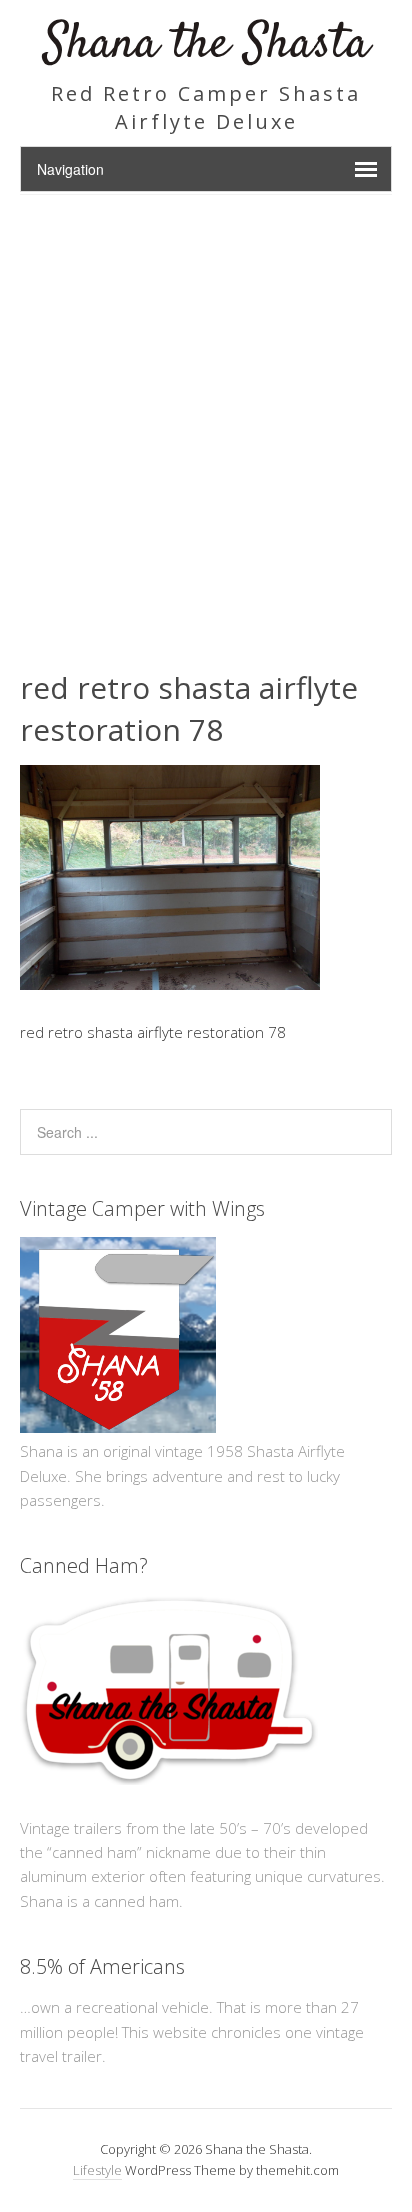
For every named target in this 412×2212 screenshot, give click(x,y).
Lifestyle (97, 2170)
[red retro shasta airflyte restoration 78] (170, 984)
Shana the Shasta (206, 44)
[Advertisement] (206, 411)
